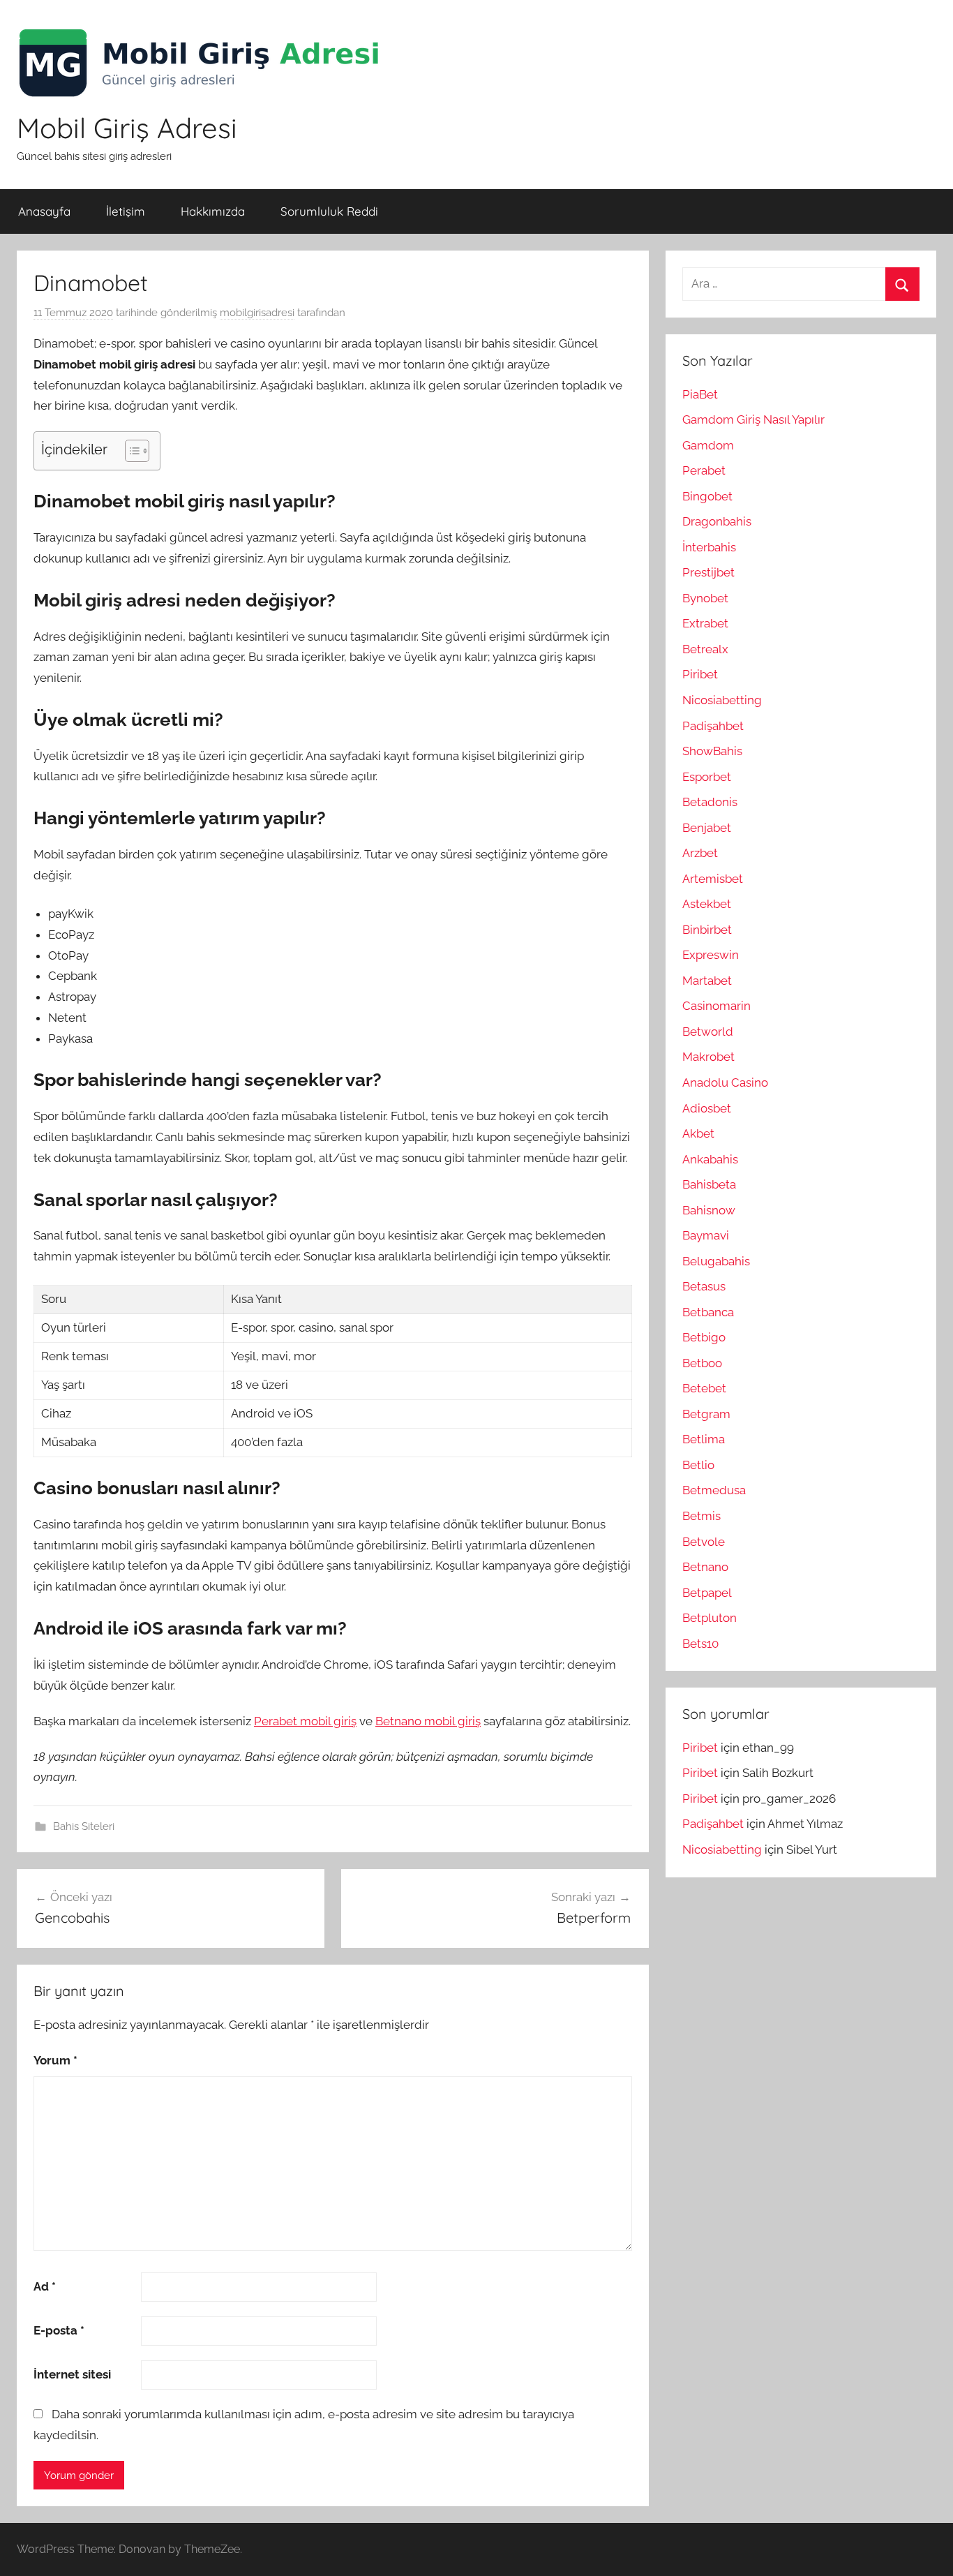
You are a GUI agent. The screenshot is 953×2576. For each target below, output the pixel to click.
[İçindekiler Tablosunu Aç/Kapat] (130, 451)
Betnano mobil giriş (428, 1721)
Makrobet (708, 1057)
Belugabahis (716, 1261)
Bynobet (705, 598)
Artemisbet (713, 879)
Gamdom (708, 445)
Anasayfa (44, 211)
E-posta (59, 2330)
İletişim (126, 211)
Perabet (704, 470)
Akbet (698, 1133)
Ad (45, 2286)
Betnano (705, 1567)
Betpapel (707, 1593)
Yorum (55, 2060)
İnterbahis (709, 547)
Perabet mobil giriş (305, 1721)
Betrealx (705, 649)
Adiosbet (707, 1108)
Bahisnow (709, 1210)
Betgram (706, 1414)
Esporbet (707, 777)
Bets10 (700, 1644)
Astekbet (707, 904)
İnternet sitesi (72, 2374)
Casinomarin (716, 1006)
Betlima (704, 1439)
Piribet (700, 674)
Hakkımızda (213, 211)
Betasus (704, 1286)
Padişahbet (713, 726)
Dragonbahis (717, 521)
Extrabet (705, 623)
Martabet (707, 981)
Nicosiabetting (722, 700)
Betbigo (704, 1337)
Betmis (701, 1516)
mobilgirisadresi (257, 313)
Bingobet (707, 496)
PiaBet (700, 394)
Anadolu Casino (725, 1082)
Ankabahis (710, 1159)
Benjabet (707, 828)
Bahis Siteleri (84, 1826)
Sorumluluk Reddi (329, 211)
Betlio (698, 1465)
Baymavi (706, 1235)
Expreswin (711, 955)
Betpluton (710, 1618)
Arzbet (700, 853)
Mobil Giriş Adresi (127, 128)
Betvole (704, 1542)
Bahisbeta (709, 1184)
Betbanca (708, 1312)
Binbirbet (707, 930)
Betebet (704, 1388)
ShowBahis (712, 751)
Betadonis (710, 802)
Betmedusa (714, 1490)
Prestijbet (708, 572)
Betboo (702, 1363)
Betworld (708, 1032)
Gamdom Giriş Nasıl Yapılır (753, 419)
